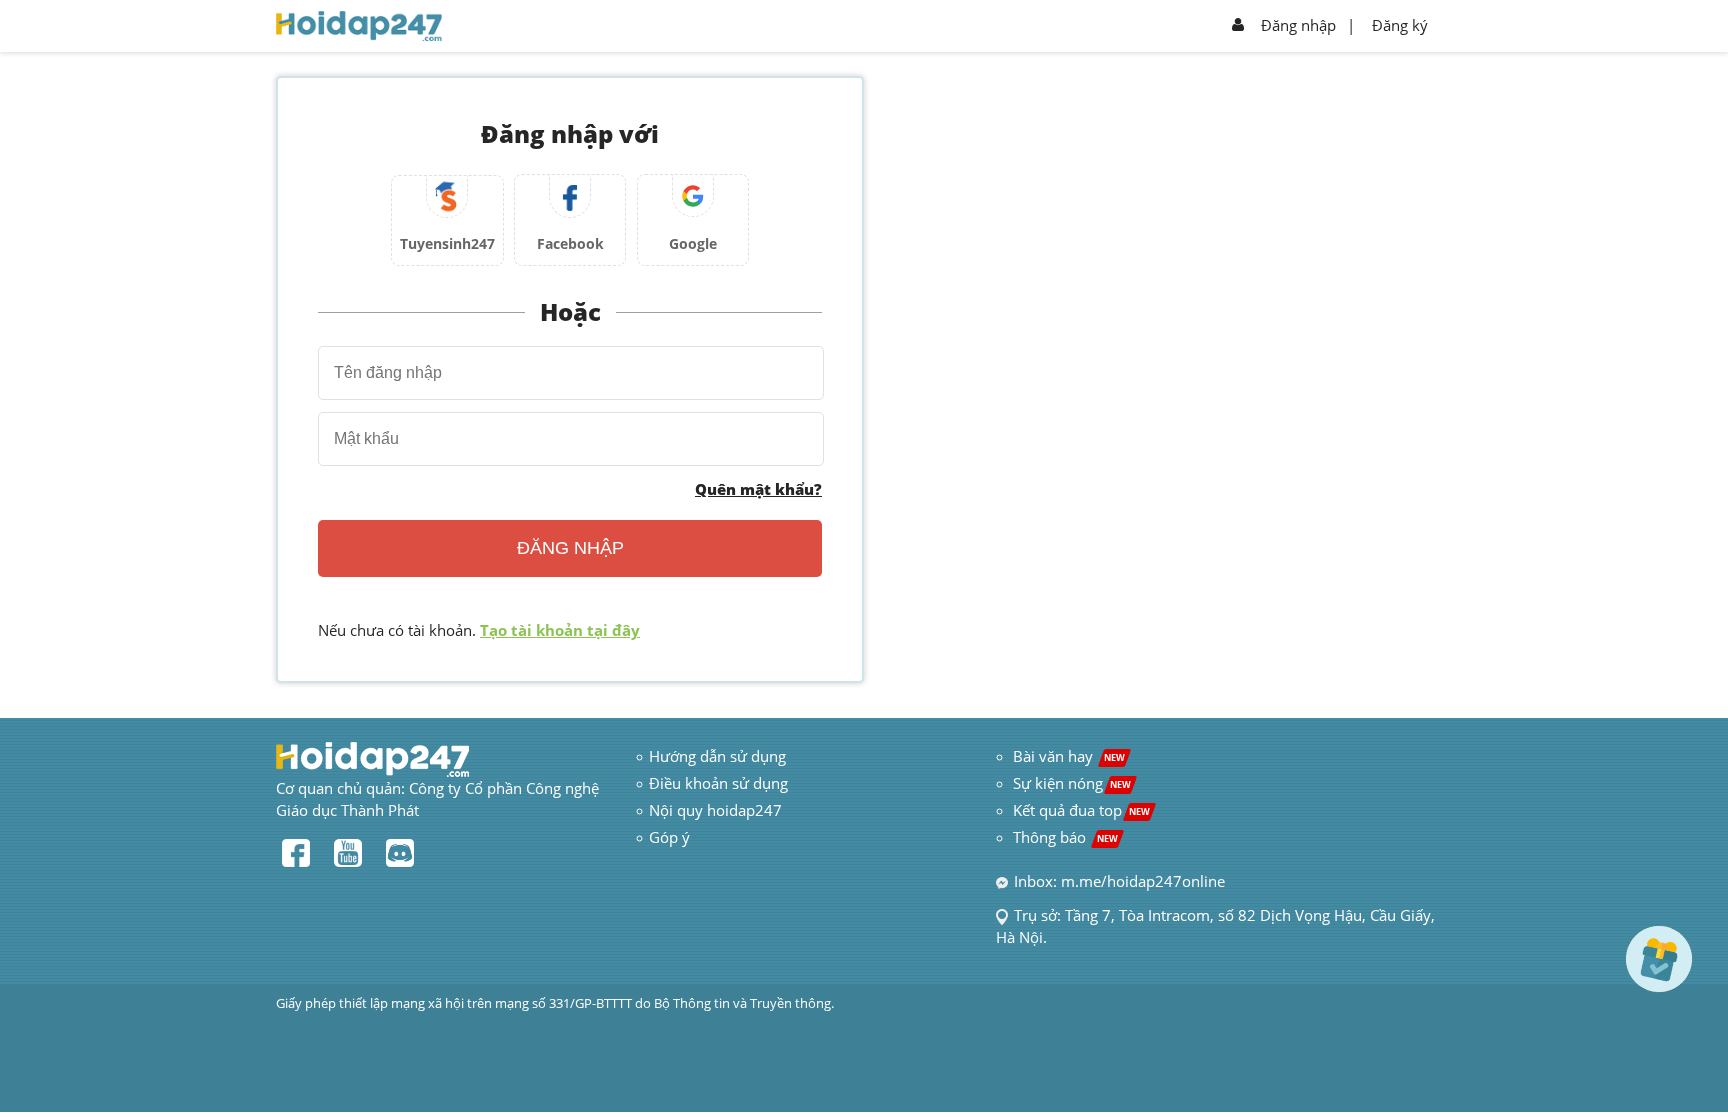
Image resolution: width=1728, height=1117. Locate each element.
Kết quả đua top (1081, 810)
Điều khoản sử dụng (718, 783)
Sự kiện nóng (1072, 783)
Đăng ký (1400, 25)
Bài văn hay (1067, 756)
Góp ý (669, 837)
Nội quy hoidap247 (715, 810)
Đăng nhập (1298, 25)
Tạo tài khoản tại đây (560, 630)
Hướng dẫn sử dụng (717, 756)
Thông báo (1065, 837)
